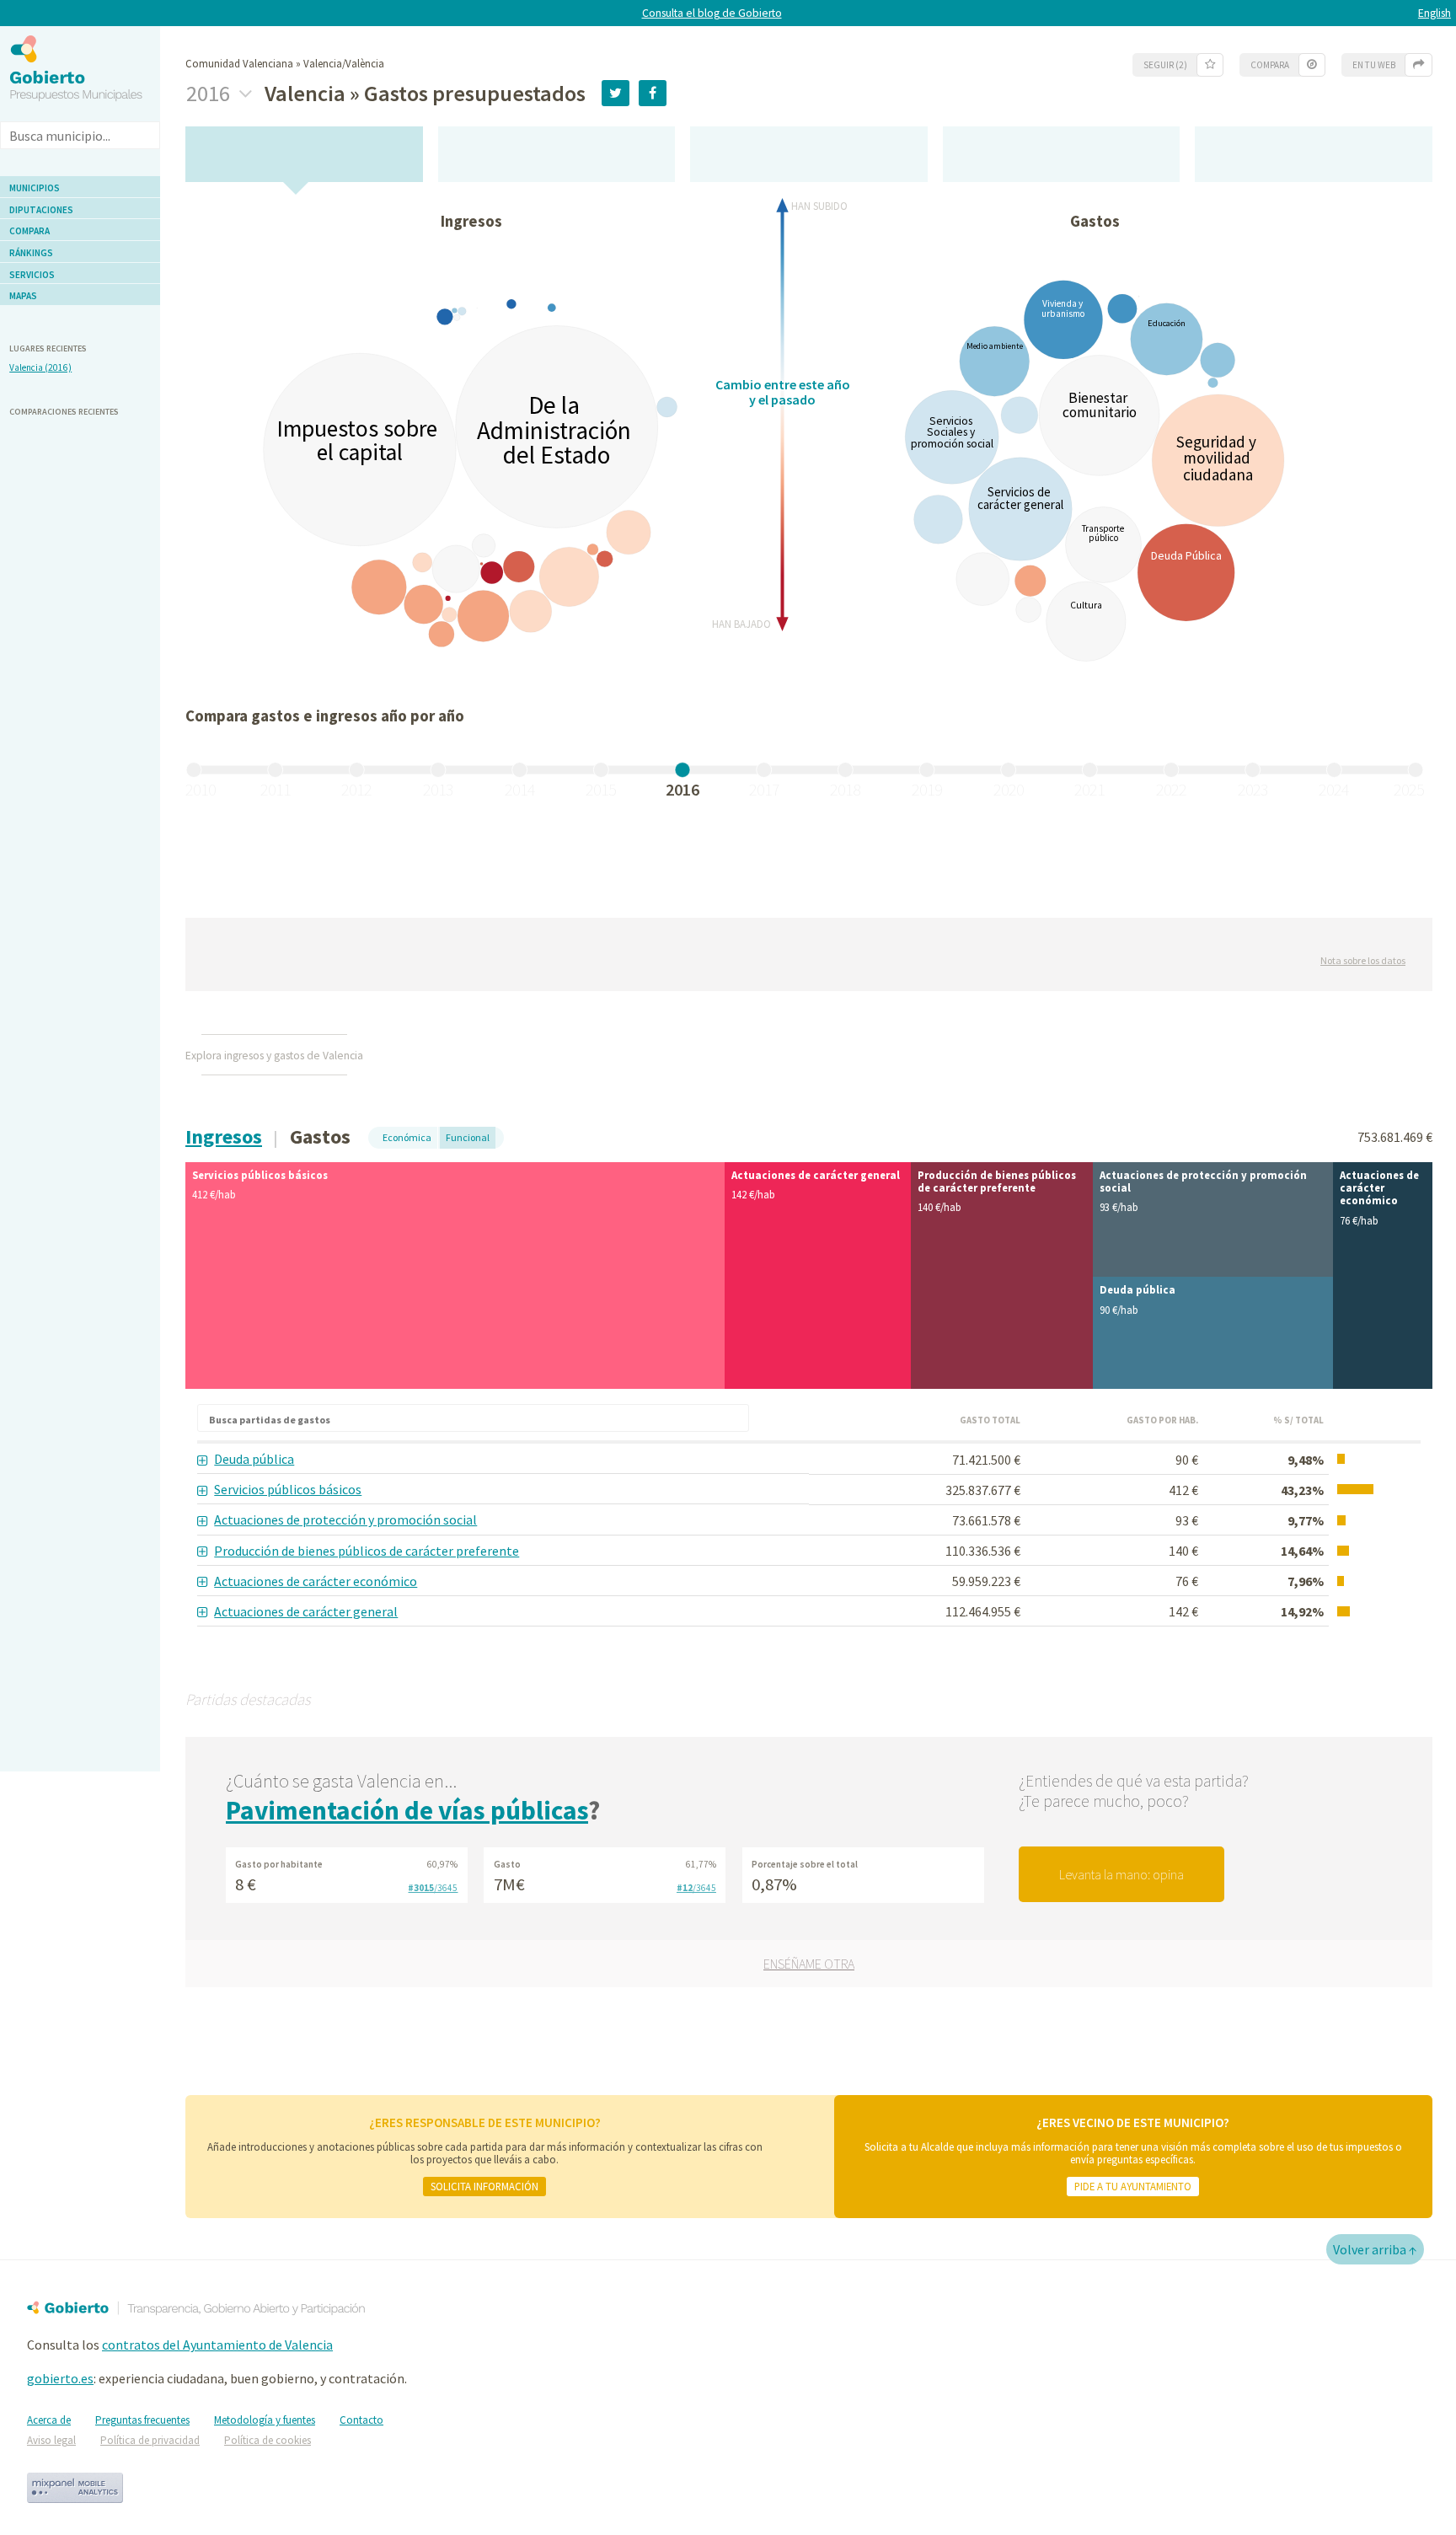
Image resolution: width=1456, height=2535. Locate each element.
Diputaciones (41, 210)
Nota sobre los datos (1363, 960)
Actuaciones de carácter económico (316, 1581)
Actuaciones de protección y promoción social (345, 1519)
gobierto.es (60, 2378)
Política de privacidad (150, 2440)
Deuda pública (254, 1459)
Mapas (23, 296)
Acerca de (49, 2420)
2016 (210, 94)
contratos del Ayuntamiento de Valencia (217, 2345)
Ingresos (224, 1136)
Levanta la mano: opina (1121, 1874)
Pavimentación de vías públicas (407, 1810)
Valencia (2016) (40, 367)
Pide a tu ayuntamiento (1133, 2186)
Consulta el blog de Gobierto (712, 13)
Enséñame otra (809, 1964)
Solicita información (484, 2186)
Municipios (35, 188)
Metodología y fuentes (265, 2420)
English (1435, 13)
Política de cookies (268, 2440)
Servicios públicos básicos (288, 1489)
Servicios (32, 275)
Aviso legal (51, 2440)
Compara (29, 231)
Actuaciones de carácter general (306, 1611)
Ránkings (31, 253)
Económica (407, 1137)
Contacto (361, 2420)
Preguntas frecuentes (142, 2420)
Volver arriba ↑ (1375, 2249)
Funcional (468, 1137)
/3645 (433, 1888)
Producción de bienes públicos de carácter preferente (367, 1551)
